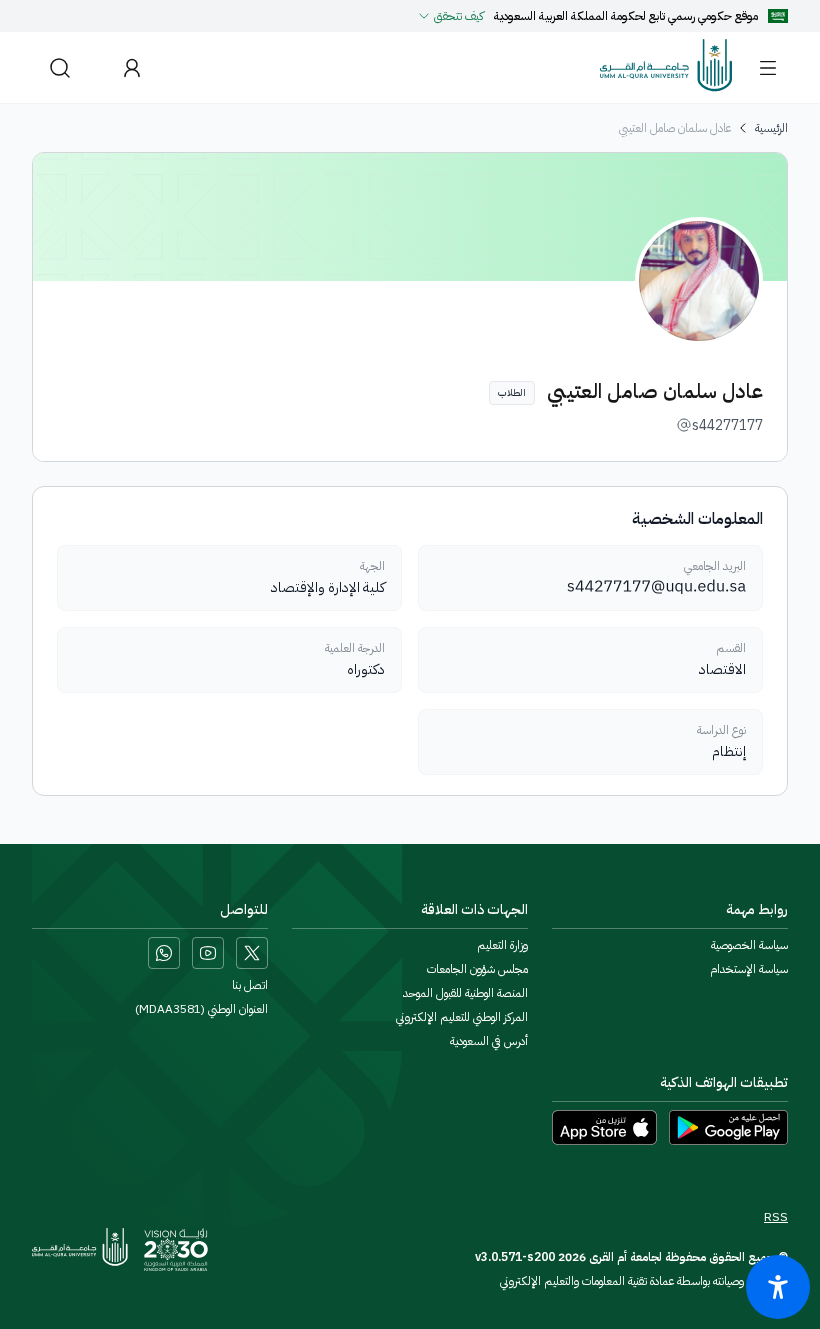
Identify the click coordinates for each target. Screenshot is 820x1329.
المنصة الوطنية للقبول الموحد (465, 993)
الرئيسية (771, 128)
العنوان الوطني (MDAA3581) (201, 1009)
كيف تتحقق (459, 16)
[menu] (768, 68)
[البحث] (60, 67)
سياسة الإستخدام (749, 969)
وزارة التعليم (502, 945)
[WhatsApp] (164, 953)
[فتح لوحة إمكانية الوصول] (778, 1287)
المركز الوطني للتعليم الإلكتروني (462, 1017)
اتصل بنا (250, 985)
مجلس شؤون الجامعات (477, 969)
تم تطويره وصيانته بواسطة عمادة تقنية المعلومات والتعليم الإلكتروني (644, 1281)
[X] (252, 953)
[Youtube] (208, 953)
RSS (776, 1217)
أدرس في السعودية (489, 1041)
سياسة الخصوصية (749, 945)
